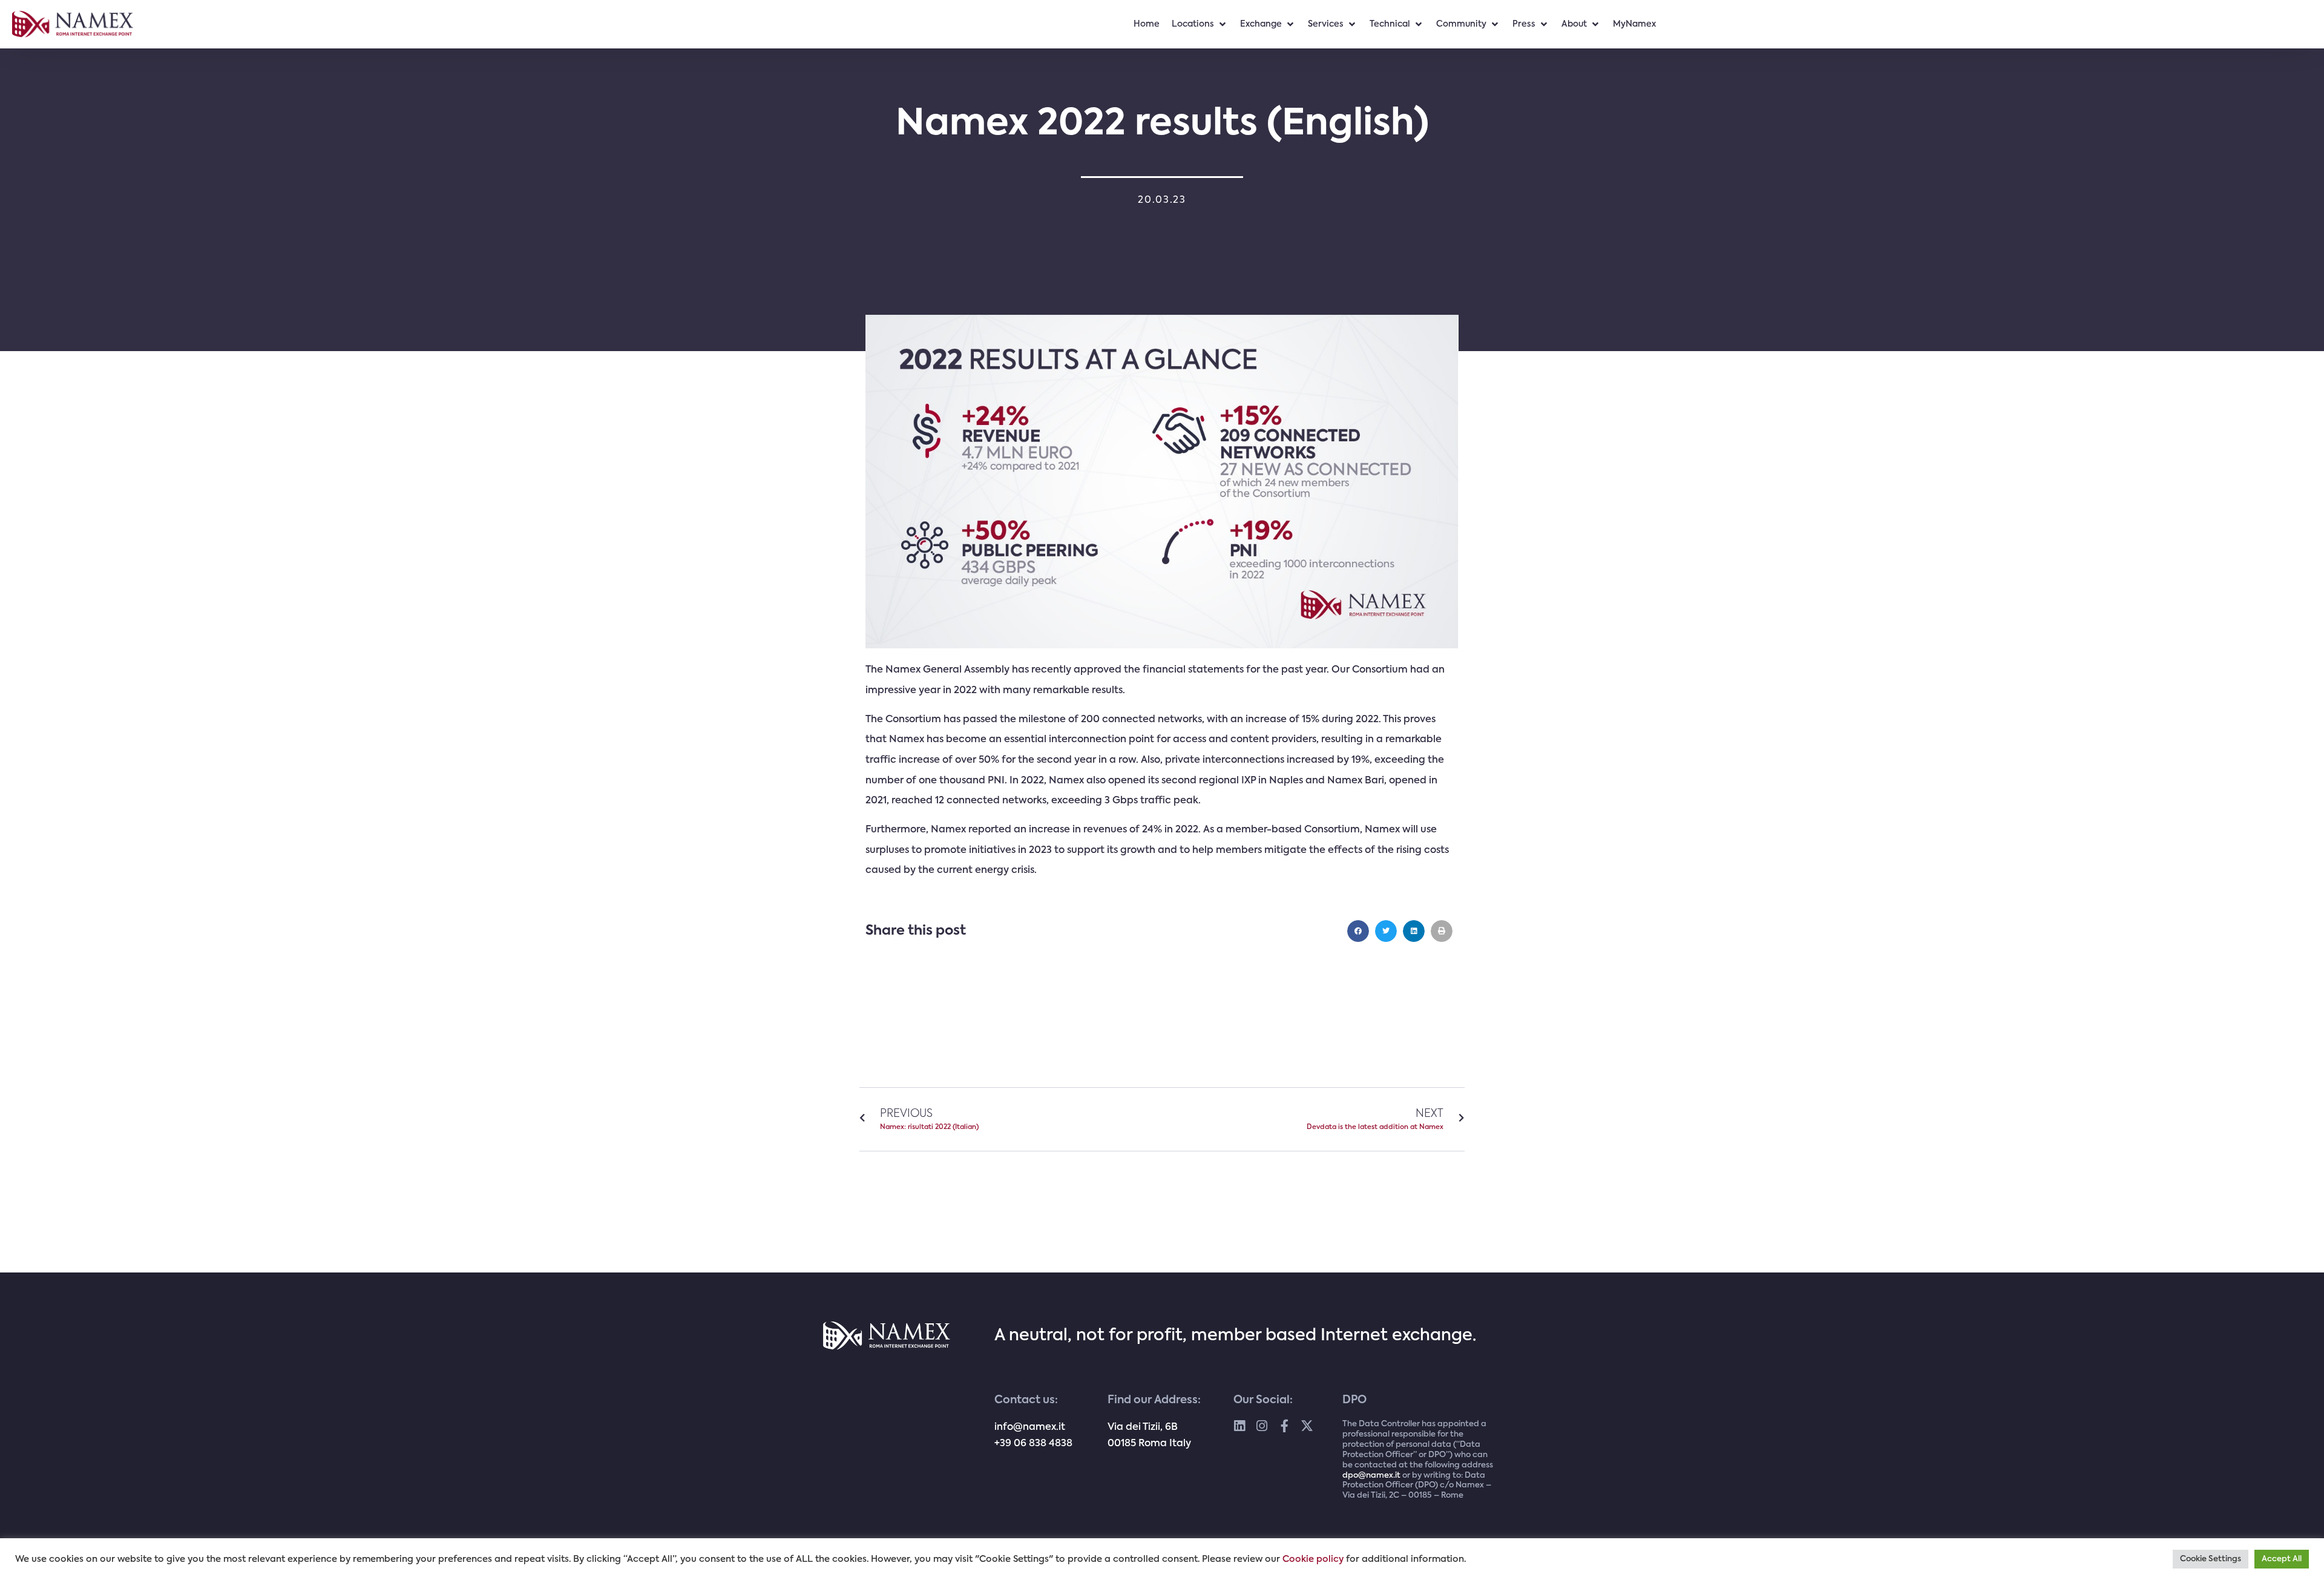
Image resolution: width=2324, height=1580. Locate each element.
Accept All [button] (2282, 1559)
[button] (1358, 931)
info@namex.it (1030, 1427)
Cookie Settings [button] (2211, 1559)
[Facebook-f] (1285, 1426)
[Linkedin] (1240, 1426)
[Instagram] (1262, 1426)
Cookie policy (1313, 1559)
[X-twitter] (1307, 1426)
